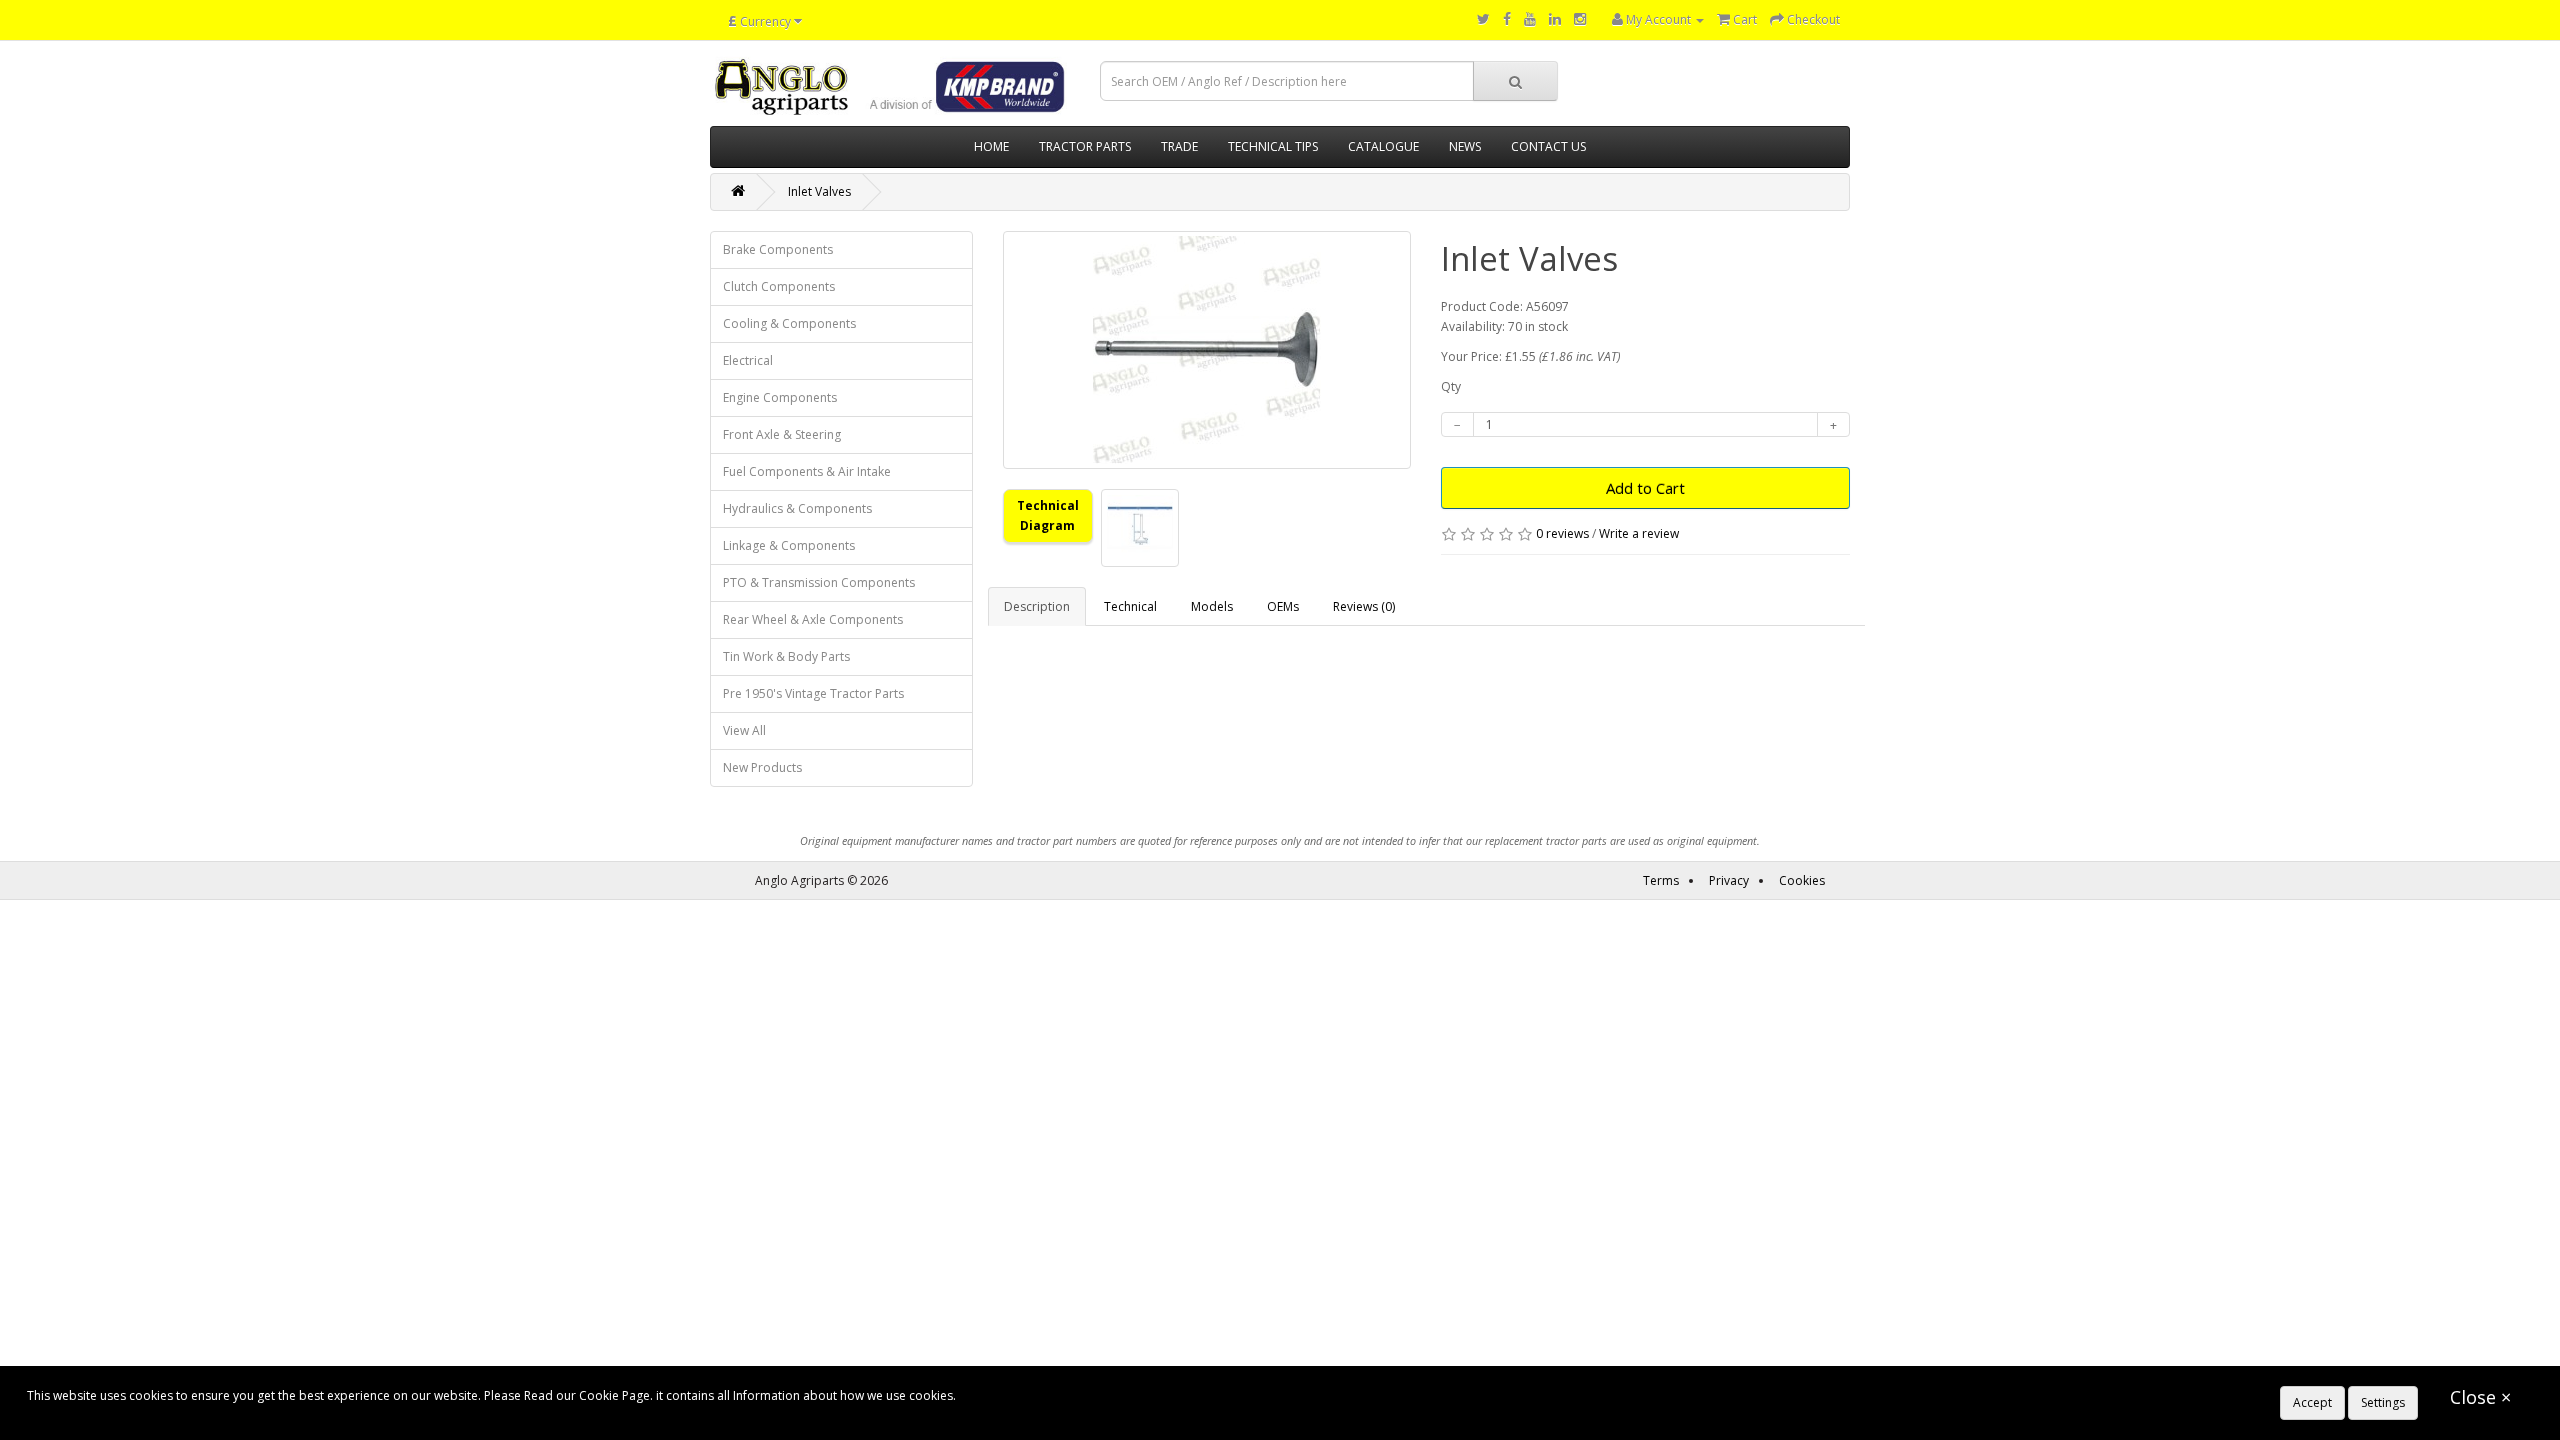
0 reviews (1562, 533)
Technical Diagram (1048, 515)
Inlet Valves (819, 191)
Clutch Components (779, 286)
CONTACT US (1548, 146)
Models (1212, 606)
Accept (2312, 1402)
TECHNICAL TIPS (1273, 146)
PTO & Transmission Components (819, 582)
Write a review (1639, 533)
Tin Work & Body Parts (786, 656)
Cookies (1802, 880)
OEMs (1283, 606)
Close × (2480, 1397)
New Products (762, 767)
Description (1037, 606)
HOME (991, 146)
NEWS (1465, 146)
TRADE (1179, 146)
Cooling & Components (789, 323)
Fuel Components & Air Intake (807, 471)
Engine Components (780, 397)
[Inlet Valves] (1207, 350)
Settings (2383, 1402)
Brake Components (778, 249)
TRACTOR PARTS (1085, 146)
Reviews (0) (1364, 606)
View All (744, 730)
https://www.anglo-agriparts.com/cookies (1076, 1395)
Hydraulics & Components (797, 508)
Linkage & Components (789, 545)
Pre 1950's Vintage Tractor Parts (813, 693)
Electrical (748, 360)
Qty (1451, 386)
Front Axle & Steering (782, 434)
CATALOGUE (1383, 146)
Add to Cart (1645, 488)
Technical (1130, 606)
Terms (1661, 880)
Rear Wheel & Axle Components (813, 619)
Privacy (1729, 880)
